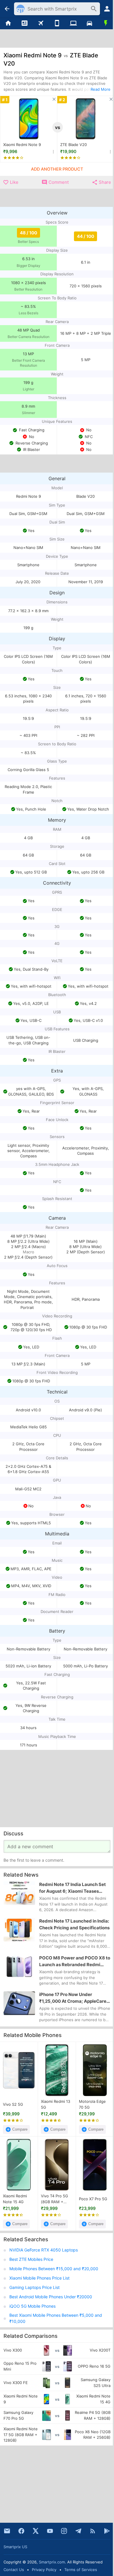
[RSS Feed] (93, 2531)
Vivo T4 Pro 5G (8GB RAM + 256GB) (55, 2199)
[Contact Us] (7, 2531)
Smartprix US (15, 2547)
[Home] (8, 23)
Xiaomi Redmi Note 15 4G (15, 2199)
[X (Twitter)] (36, 2531)
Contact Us (14, 2570)
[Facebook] (21, 2531)
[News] (25, 23)
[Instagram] (64, 2531)
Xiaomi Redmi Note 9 (22, 145)
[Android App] (107, 2531)
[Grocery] (106, 23)
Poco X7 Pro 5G (93, 2199)
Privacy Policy (44, 2570)
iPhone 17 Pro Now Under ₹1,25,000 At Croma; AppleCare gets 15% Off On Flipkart (73, 1998)
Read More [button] (101, 89)
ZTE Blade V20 (74, 145)
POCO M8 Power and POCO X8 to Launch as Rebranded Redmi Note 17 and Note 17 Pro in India (75, 1961)
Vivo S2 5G (13, 2104)
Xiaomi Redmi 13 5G (56, 2104)
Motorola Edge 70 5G (92, 2104)
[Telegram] (78, 2531)
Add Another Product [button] (57, 169)
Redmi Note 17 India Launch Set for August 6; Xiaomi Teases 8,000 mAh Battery (72, 1888)
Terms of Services (81, 2570)
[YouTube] (50, 2531)
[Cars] (90, 23)
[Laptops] (73, 23)
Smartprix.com (52, 2562)
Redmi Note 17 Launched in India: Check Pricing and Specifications (74, 1924)
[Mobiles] (57, 23)
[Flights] (41, 23)
